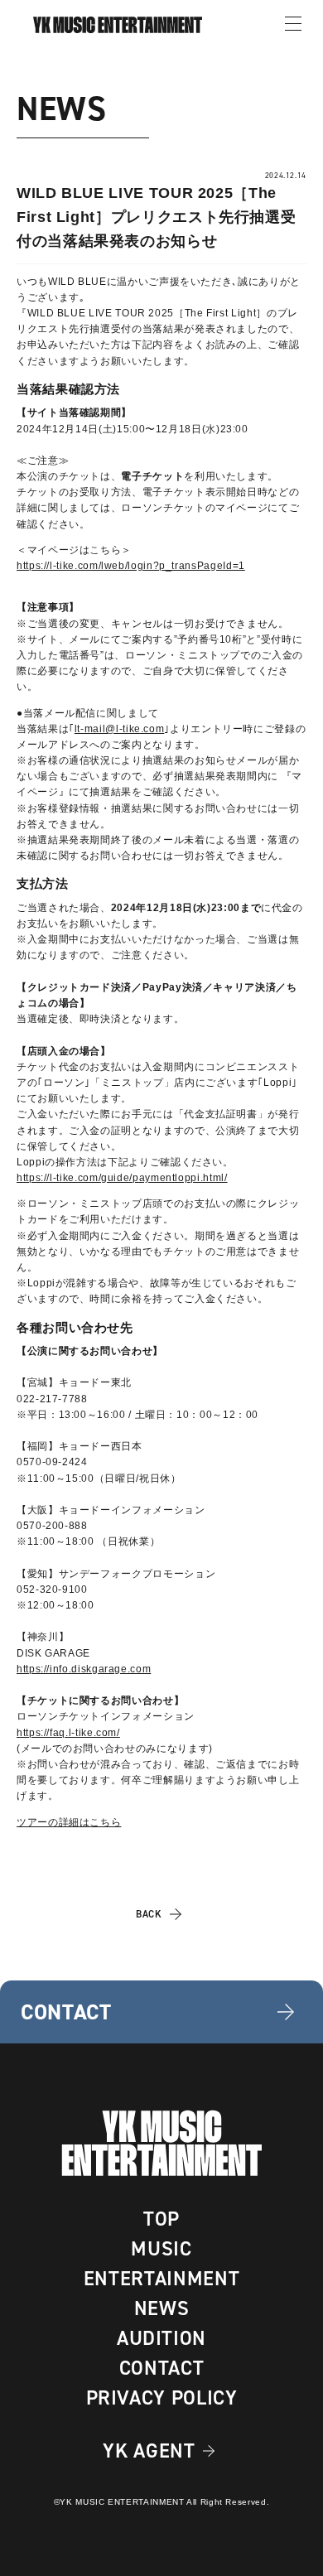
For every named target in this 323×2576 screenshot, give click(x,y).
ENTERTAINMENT (161, 2279)
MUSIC (161, 2249)
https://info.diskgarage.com (84, 1669)
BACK (149, 1914)
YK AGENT (149, 2451)
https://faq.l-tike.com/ (68, 1733)
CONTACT (161, 2368)
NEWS (162, 2308)
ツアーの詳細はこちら (69, 1822)
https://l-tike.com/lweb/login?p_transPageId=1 (131, 566)
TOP (161, 2219)
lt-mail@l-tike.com (120, 729)
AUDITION (161, 2338)
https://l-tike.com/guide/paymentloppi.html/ (122, 1178)
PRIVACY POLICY (162, 2398)
